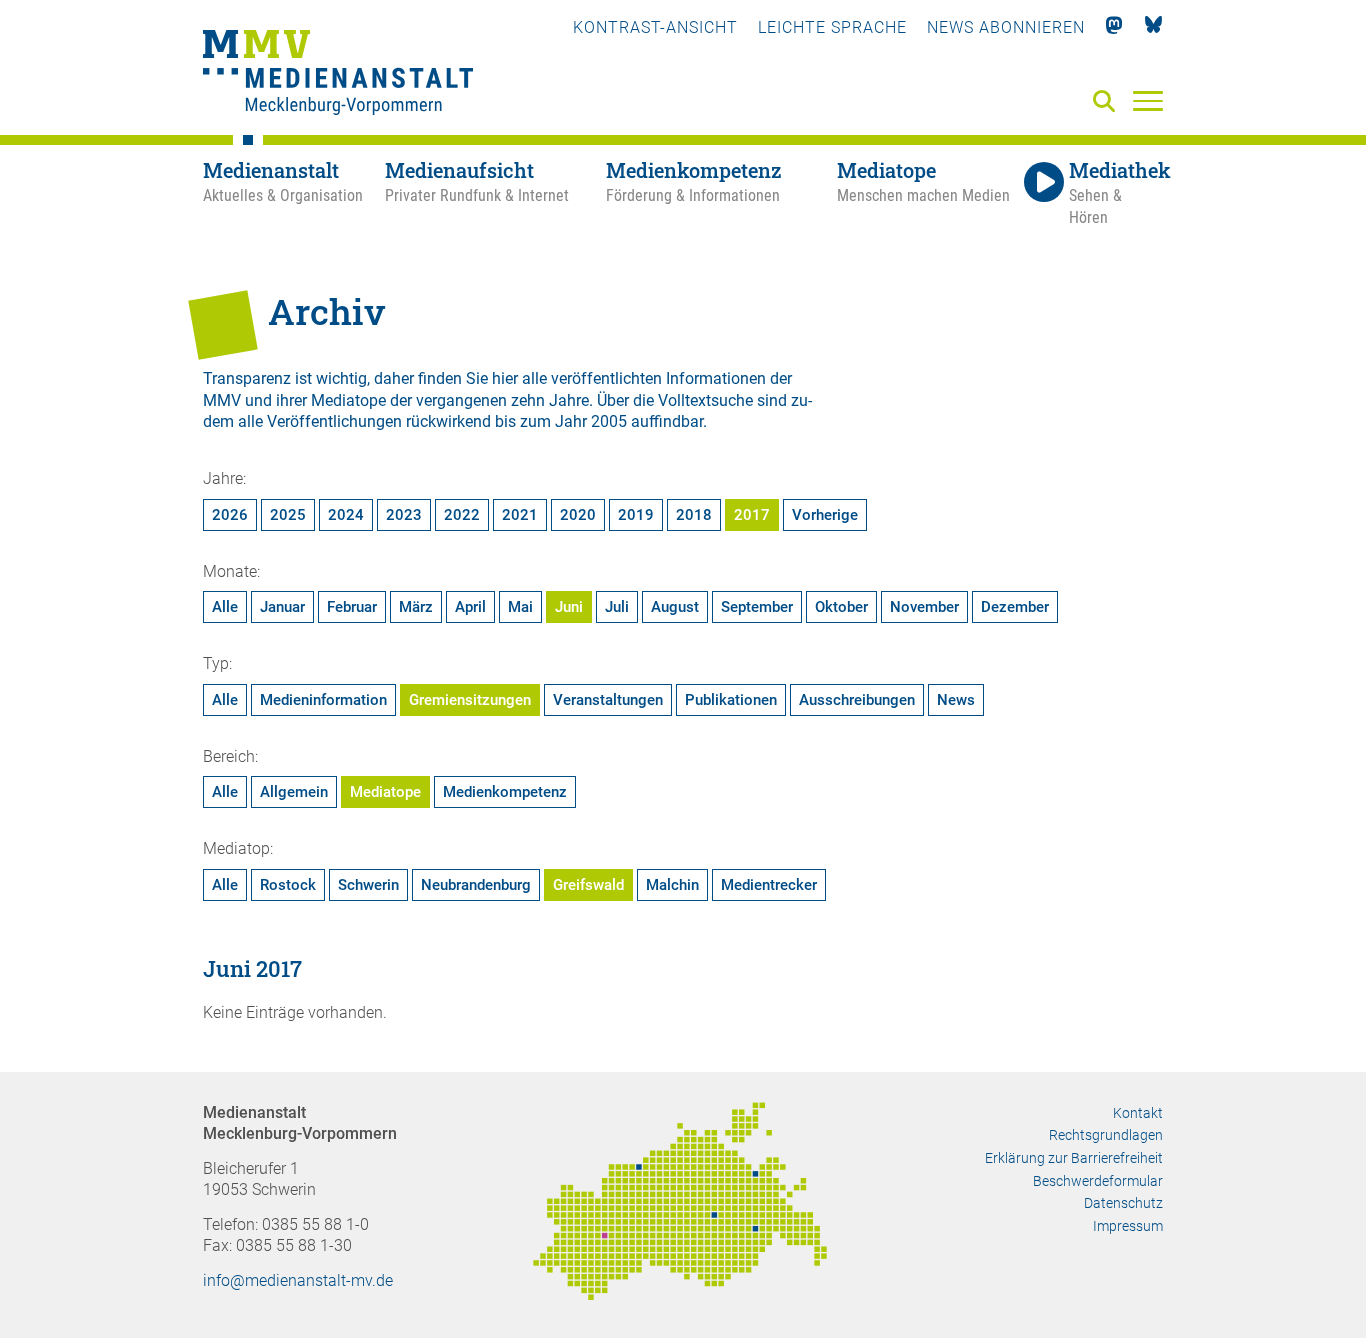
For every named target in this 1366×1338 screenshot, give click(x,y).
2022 (462, 515)
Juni (569, 607)
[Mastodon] (1114, 27)
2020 (578, 515)
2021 (520, 515)
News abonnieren (1006, 27)
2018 (694, 515)
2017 (752, 515)
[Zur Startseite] (338, 75)
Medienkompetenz (505, 792)
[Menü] (1148, 100)
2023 (404, 515)
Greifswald (588, 885)
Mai (520, 607)
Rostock (288, 885)
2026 (230, 515)
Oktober (841, 607)
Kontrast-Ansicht (655, 27)
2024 (346, 515)
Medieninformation (323, 700)
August (675, 607)
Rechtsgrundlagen (1106, 1135)
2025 (288, 515)
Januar (282, 607)
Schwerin (368, 885)
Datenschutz (1123, 1203)
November (924, 607)
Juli (617, 607)
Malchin (672, 885)
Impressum (1128, 1226)
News (956, 700)
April (470, 607)
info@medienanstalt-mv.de (298, 1280)
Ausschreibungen (857, 700)
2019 (636, 515)
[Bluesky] (1153, 27)
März (416, 607)
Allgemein (294, 792)
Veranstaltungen (608, 700)
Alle (225, 607)
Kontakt (1138, 1113)
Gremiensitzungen (470, 700)
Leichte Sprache (832, 27)
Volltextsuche (705, 400)
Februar (352, 607)
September (757, 607)
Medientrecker (769, 885)
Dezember (1015, 607)
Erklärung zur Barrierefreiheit (1074, 1158)
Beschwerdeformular (1098, 1181)
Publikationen (731, 700)
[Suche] (1108, 102)
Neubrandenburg (476, 885)
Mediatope (385, 792)
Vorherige (825, 515)
